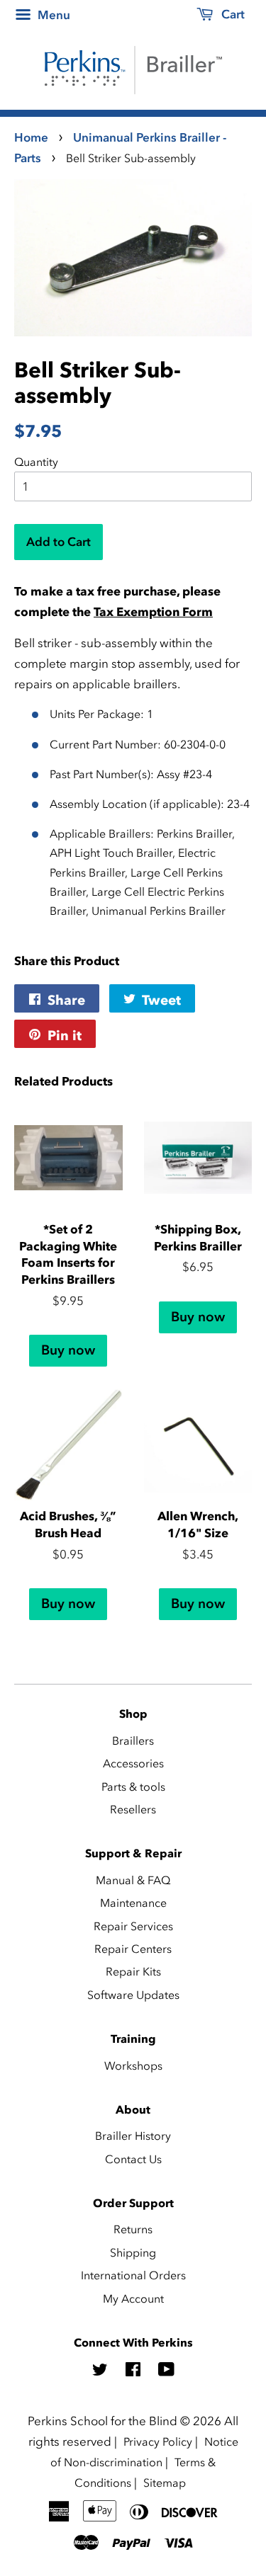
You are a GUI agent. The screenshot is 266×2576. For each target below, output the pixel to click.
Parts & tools (133, 1786)
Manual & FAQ (133, 1880)
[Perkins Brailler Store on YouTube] (166, 2371)
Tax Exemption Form (153, 612)
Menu (52, 15)
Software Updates (133, 1995)
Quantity (36, 462)
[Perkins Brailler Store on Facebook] (133, 2371)
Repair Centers (133, 1949)
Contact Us (133, 2159)
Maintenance (133, 1903)
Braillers (133, 1740)
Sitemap (165, 2483)
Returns (133, 2229)
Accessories (133, 1763)
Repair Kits (133, 1971)
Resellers (133, 1809)
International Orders (133, 2275)
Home (31, 137)
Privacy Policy (158, 2441)
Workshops (133, 2065)
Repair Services (133, 1926)
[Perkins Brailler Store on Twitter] (100, 2371)
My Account (133, 2298)
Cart (232, 14)
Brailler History (133, 2136)
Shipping (133, 2252)
